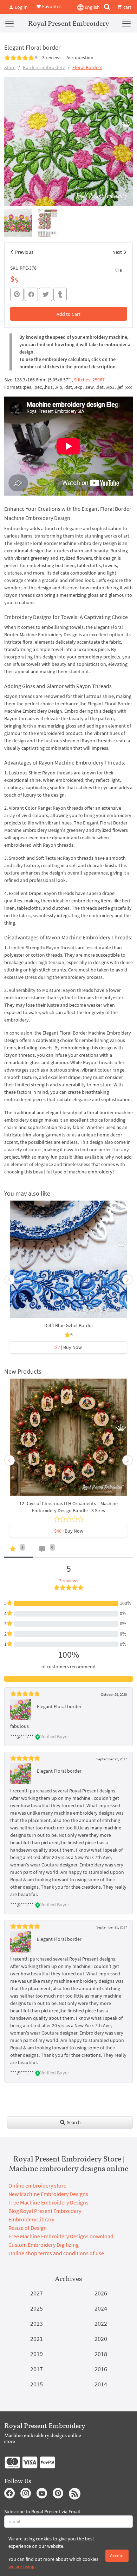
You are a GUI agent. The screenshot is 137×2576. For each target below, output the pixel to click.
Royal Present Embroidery (69, 23)
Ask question (80, 57)
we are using (21, 2566)
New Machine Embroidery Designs (48, 2194)
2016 (101, 2369)
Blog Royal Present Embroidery (45, 2211)
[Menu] (9, 23)
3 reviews (52, 57)
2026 (101, 2293)
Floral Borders (87, 67)
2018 (101, 2354)
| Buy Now (68, 1347)
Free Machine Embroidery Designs (48, 2202)
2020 (101, 2339)
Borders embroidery (44, 67)
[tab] (19, 1550)
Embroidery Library (31, 2219)
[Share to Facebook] (31, 294)
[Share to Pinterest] (17, 294)
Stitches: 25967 (89, 380)
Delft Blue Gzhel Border (69, 1325)
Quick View (69, 1263)
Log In (21, 7)
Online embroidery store (37, 2185)
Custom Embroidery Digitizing (44, 2245)
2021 (37, 2339)
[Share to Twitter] (46, 294)
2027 (37, 2293)
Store (10, 67)
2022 (101, 2323)
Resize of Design (28, 2228)
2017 (37, 2369)
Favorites (51, 6)
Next (117, 252)
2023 (37, 2323)
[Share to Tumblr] (60, 295)
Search (73, 2122)
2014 (101, 2384)
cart (127, 7)
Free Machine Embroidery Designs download (61, 2236)
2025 (37, 2308)
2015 (37, 2384)
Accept (117, 2556)
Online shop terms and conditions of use (56, 2253)
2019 (37, 2354)
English (92, 7)
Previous (24, 252)
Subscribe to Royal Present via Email (42, 2511)
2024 (101, 2308)
